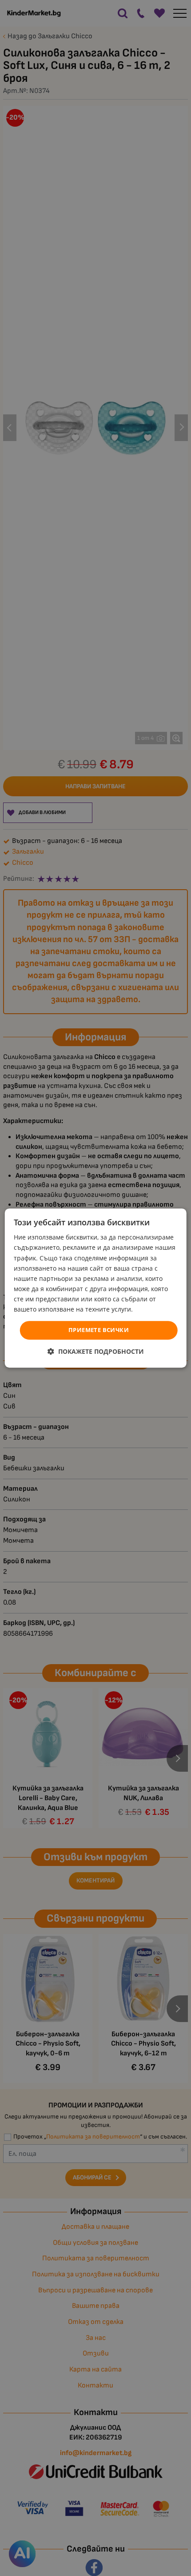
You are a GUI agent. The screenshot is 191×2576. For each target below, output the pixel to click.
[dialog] (96, 1288)
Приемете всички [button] (99, 1330)
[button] (96, 1351)
